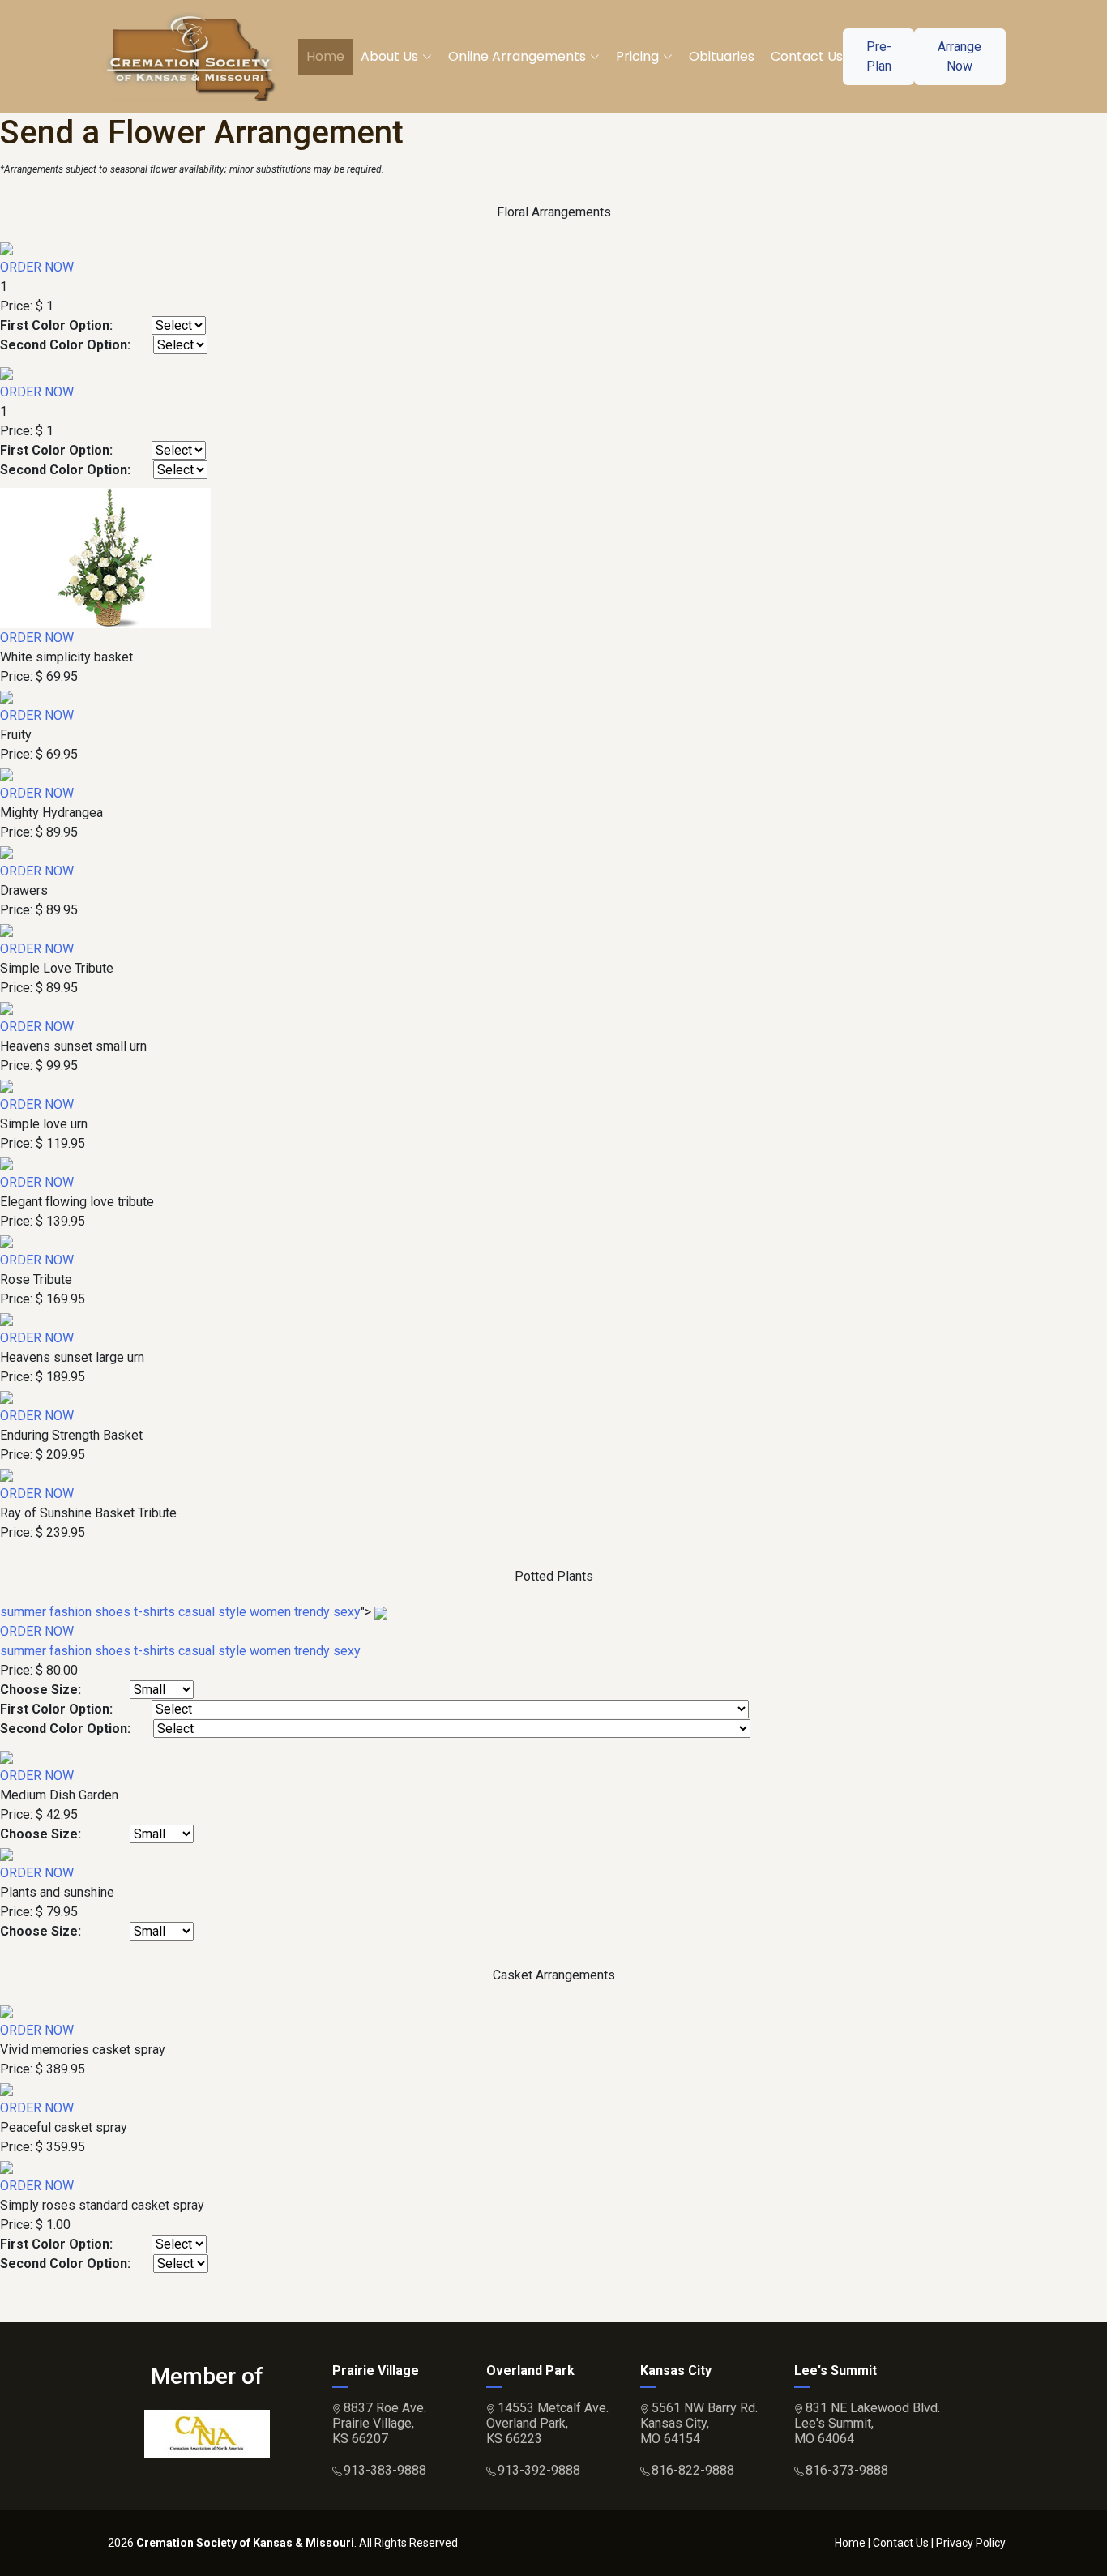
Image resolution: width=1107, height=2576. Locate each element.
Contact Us (807, 56)
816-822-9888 (693, 2470)
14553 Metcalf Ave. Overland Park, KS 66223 (547, 2423)
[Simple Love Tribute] (6, 929)
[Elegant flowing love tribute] (6, 1163)
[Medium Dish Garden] (6, 1756)
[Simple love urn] (6, 1085)
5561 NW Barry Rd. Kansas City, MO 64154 (699, 2423)
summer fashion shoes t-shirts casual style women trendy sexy (180, 1612)
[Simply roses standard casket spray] (6, 2166)
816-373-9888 (847, 2470)
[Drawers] (6, 852)
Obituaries (722, 56)
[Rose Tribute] (6, 1241)
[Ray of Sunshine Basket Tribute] (6, 1474)
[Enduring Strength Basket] (6, 1396)
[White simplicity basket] (105, 557)
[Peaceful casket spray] (6, 2088)
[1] (6, 248)
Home (325, 56)
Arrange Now (960, 56)
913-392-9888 (539, 2470)
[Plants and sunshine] (6, 1853)
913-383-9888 (385, 2470)
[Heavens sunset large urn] (6, 1318)
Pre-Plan (879, 56)
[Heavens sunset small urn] (6, 1007)
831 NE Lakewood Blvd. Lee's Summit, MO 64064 (867, 2423)
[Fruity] (6, 696)
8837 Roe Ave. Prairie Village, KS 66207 (379, 2423)
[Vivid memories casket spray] (6, 2011)
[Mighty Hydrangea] (6, 774)
